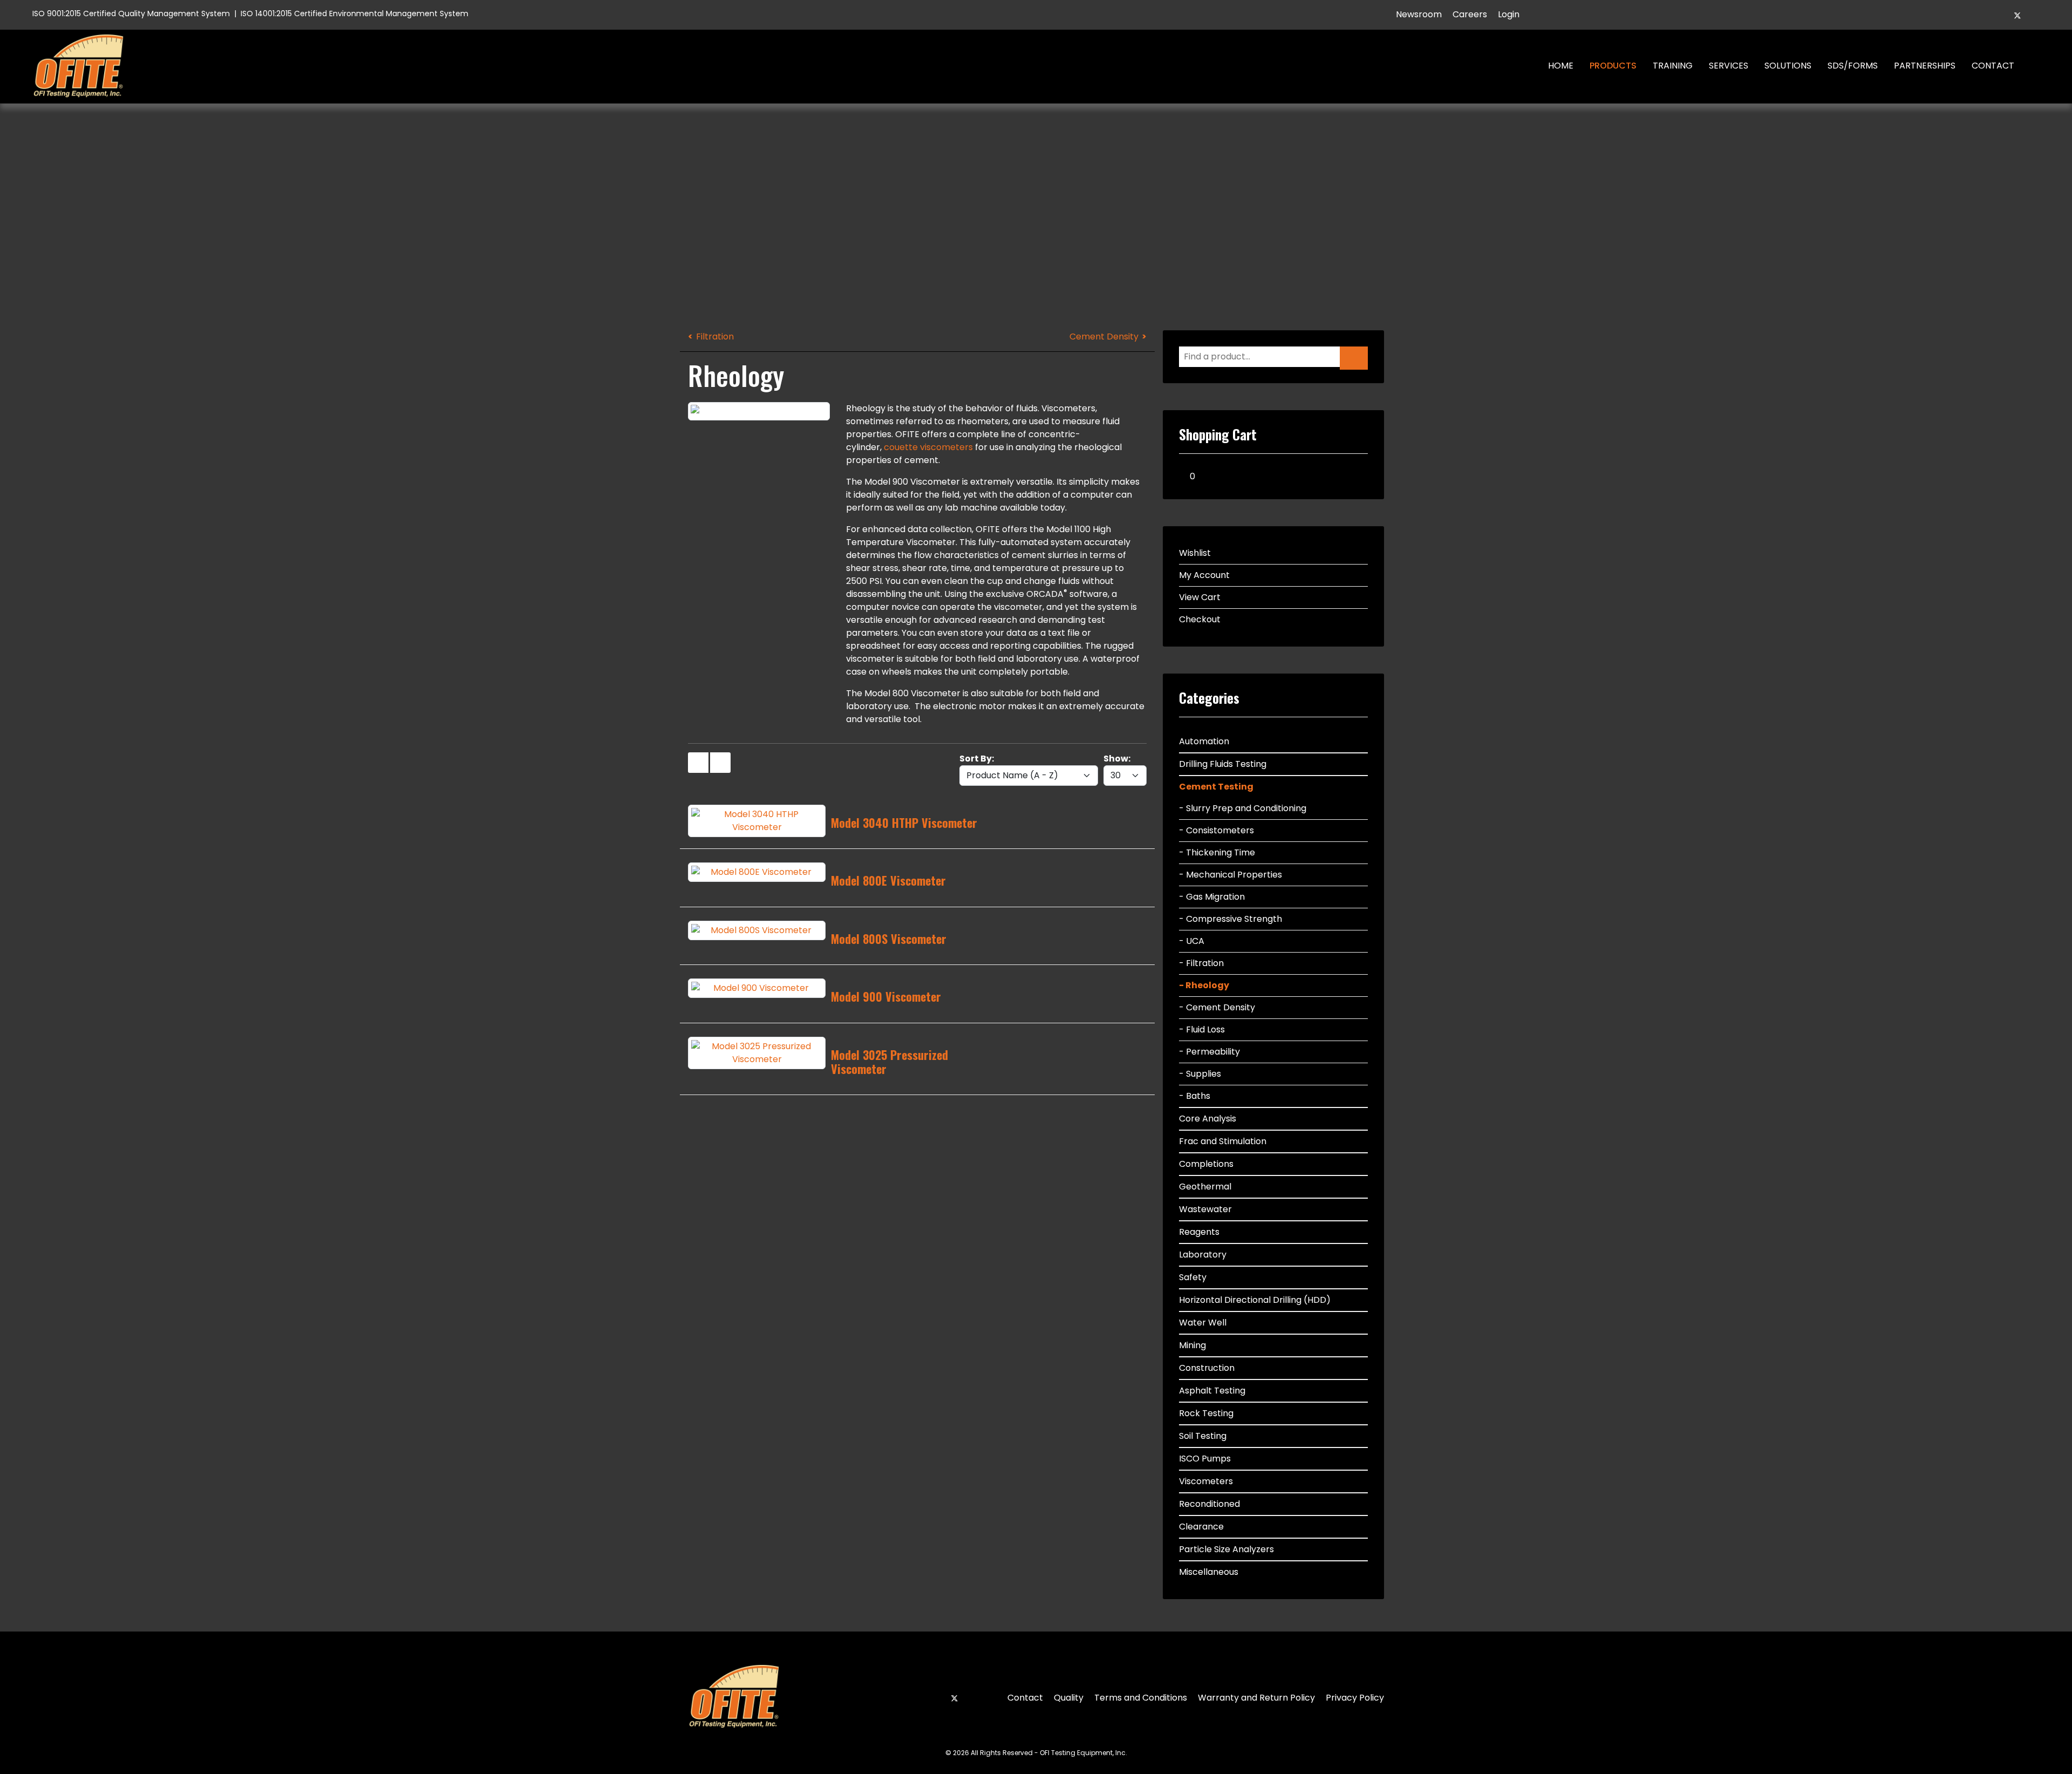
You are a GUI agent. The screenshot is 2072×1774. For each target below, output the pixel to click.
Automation (1204, 741)
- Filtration (1201, 963)
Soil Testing (1203, 1436)
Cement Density (1104, 337)
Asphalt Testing (1212, 1391)
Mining (1192, 1345)
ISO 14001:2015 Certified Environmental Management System (355, 13)
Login (1509, 14)
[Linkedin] (2036, 15)
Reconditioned (1209, 1504)
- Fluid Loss (1202, 1029)
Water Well (1203, 1323)
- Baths (1195, 1096)
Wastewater (1205, 1209)
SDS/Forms (1853, 66)
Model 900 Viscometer (886, 996)
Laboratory (1203, 1255)
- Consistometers (1216, 830)
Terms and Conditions (1141, 1698)
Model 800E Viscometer (888, 880)
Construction (1207, 1368)
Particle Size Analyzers (1226, 1549)
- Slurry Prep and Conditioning (1243, 808)
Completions (1206, 1164)
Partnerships (1925, 66)
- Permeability (1209, 1052)
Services (1729, 66)
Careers (1470, 14)
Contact (1993, 66)
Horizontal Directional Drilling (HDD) (1255, 1300)
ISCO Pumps (1205, 1459)
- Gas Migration (1212, 897)
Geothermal (1205, 1187)
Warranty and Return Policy (1256, 1698)
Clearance (1201, 1527)
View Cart (1200, 597)
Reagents (1199, 1232)
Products (1613, 66)
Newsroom (1419, 14)
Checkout (1200, 619)
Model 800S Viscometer (889, 939)
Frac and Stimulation (1223, 1141)
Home (1561, 66)
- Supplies (1200, 1074)
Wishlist (1195, 553)
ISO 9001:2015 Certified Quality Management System (131, 13)
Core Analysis (1208, 1119)
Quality (1069, 1698)
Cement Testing (1216, 787)
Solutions (1788, 66)
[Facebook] (1999, 15)
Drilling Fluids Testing (1223, 764)
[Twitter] (2018, 15)
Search (2038, 66)
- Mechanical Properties (1231, 875)
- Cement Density (1217, 1007)
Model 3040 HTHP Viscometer (904, 823)
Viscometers (1206, 1481)
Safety (1193, 1277)
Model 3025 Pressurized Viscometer (890, 1062)
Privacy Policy (1355, 1698)
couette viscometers (928, 447)
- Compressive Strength (1231, 919)
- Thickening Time (1217, 852)
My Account (1204, 575)
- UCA (1192, 941)
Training (1673, 66)
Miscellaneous (1209, 1572)
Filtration (715, 337)
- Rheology (1204, 985)
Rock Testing (1206, 1413)
